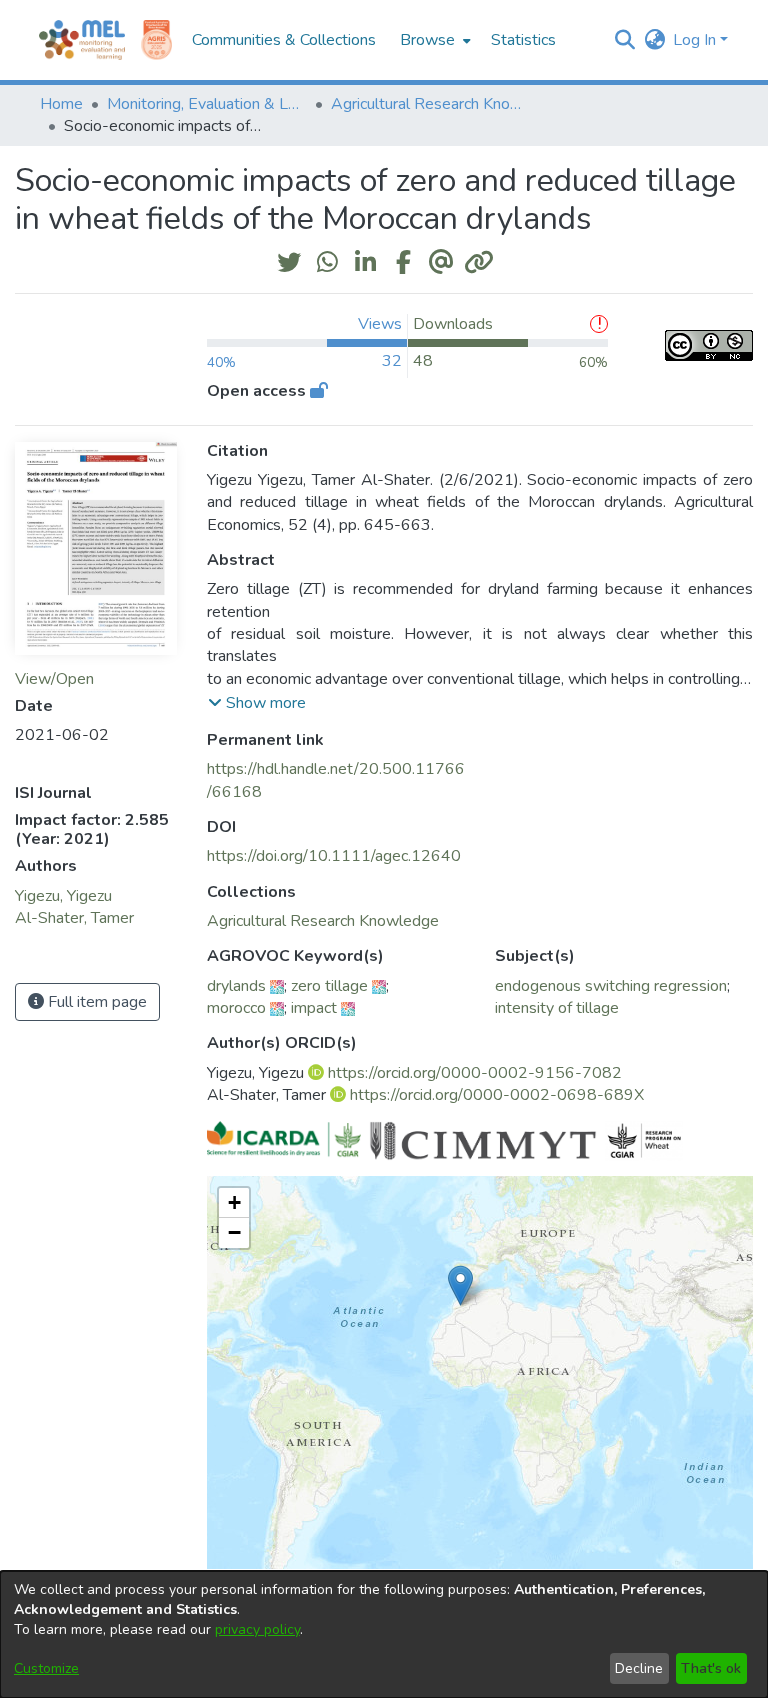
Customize (46, 1668)
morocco (236, 1008)
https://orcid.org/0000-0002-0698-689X (497, 1095)
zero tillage (329, 986)
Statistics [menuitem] (523, 40)
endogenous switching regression (611, 986)
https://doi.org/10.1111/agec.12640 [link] (334, 856)
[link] (323, 921)
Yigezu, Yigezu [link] (63, 896)
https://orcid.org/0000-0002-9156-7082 (475, 1073)
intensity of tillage (557, 1008)
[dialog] (384, 1634)
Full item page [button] (95, 1002)
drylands (236, 986)
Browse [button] (427, 40)
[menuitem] (433, 40)
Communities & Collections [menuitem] (284, 40)
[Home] (82, 40)
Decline (639, 1668)
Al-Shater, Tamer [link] (74, 918)
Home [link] (61, 104)
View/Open (54, 679)
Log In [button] (696, 40)
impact (314, 1008)
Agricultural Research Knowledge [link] (431, 104)
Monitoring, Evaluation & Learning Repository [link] (207, 104)
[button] (624, 40)
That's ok (711, 1668)
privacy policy (257, 1629)
